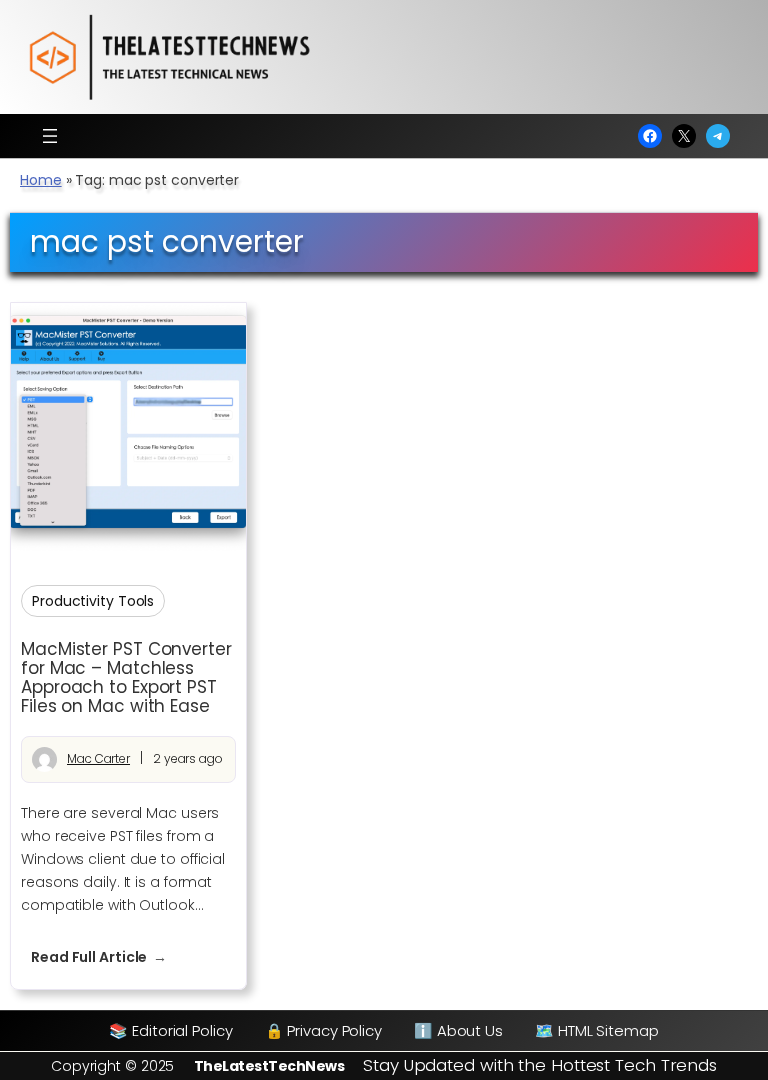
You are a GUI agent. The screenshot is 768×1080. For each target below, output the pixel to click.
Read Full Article (109, 957)
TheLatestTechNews (269, 1066)
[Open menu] (50, 136)
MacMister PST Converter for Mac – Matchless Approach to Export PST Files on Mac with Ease (126, 678)
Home (41, 180)
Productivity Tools (93, 601)
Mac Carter (98, 758)
